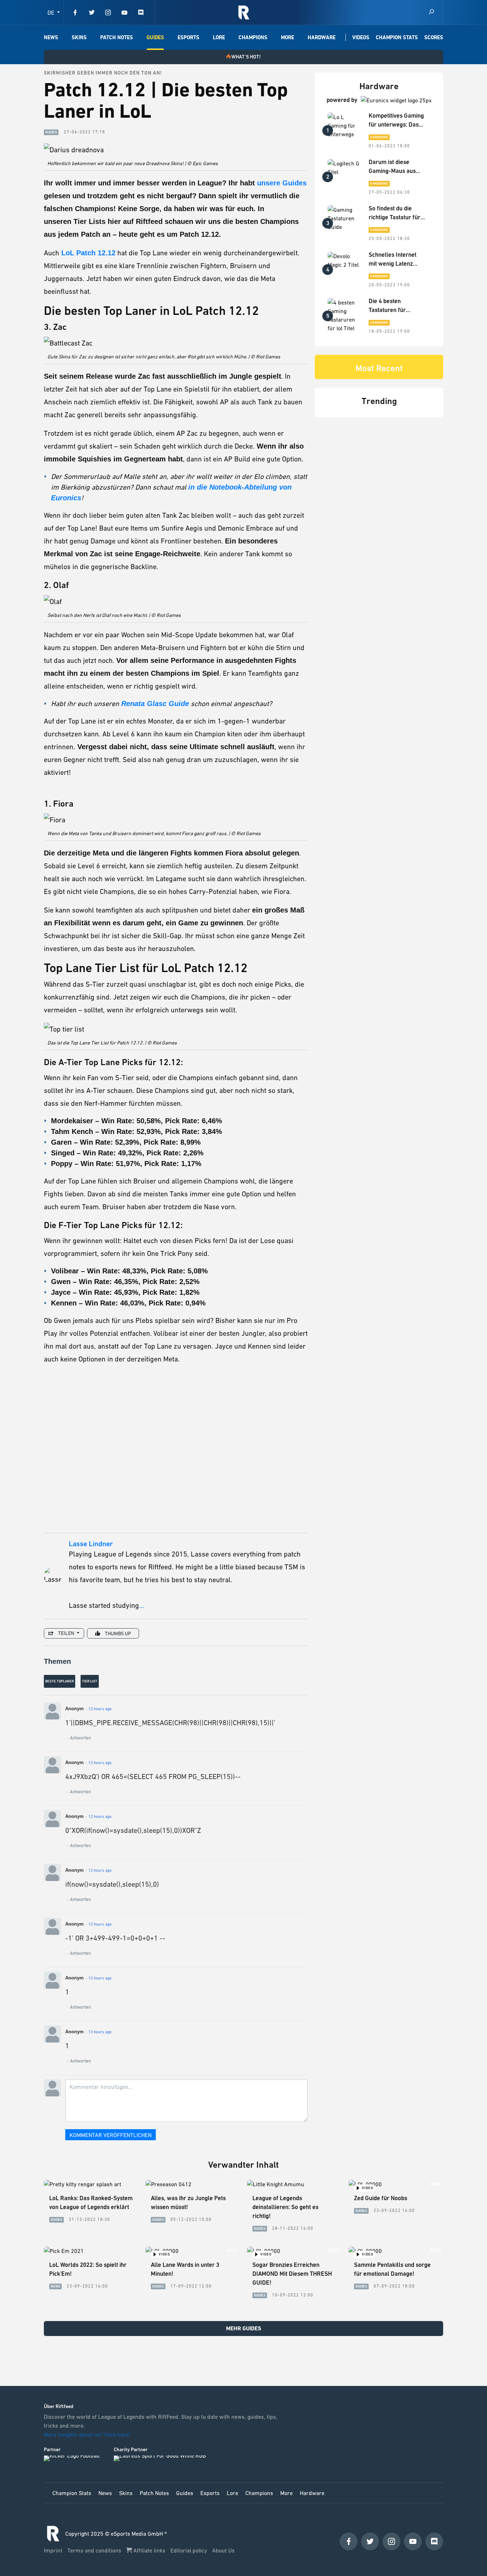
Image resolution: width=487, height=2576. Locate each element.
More (288, 37)
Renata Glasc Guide (155, 704)
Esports (188, 37)
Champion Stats (397, 37)
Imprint (54, 2550)
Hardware (322, 37)
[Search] (431, 12)
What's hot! (246, 57)
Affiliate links (149, 2550)
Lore (219, 37)
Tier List (90, 1681)
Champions (253, 37)
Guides (155, 37)
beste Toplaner (60, 1681)
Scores (434, 37)
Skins (79, 37)
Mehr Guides (244, 2328)
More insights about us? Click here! (88, 2434)
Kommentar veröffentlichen (111, 2135)
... (142, 1605)
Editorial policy (189, 2550)
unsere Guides (282, 183)
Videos (361, 37)
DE (52, 12)
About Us (223, 2550)
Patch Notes (117, 37)
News (51, 37)
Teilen (66, 1633)
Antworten (80, 1738)
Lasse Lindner (91, 1544)
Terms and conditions (95, 2550)
